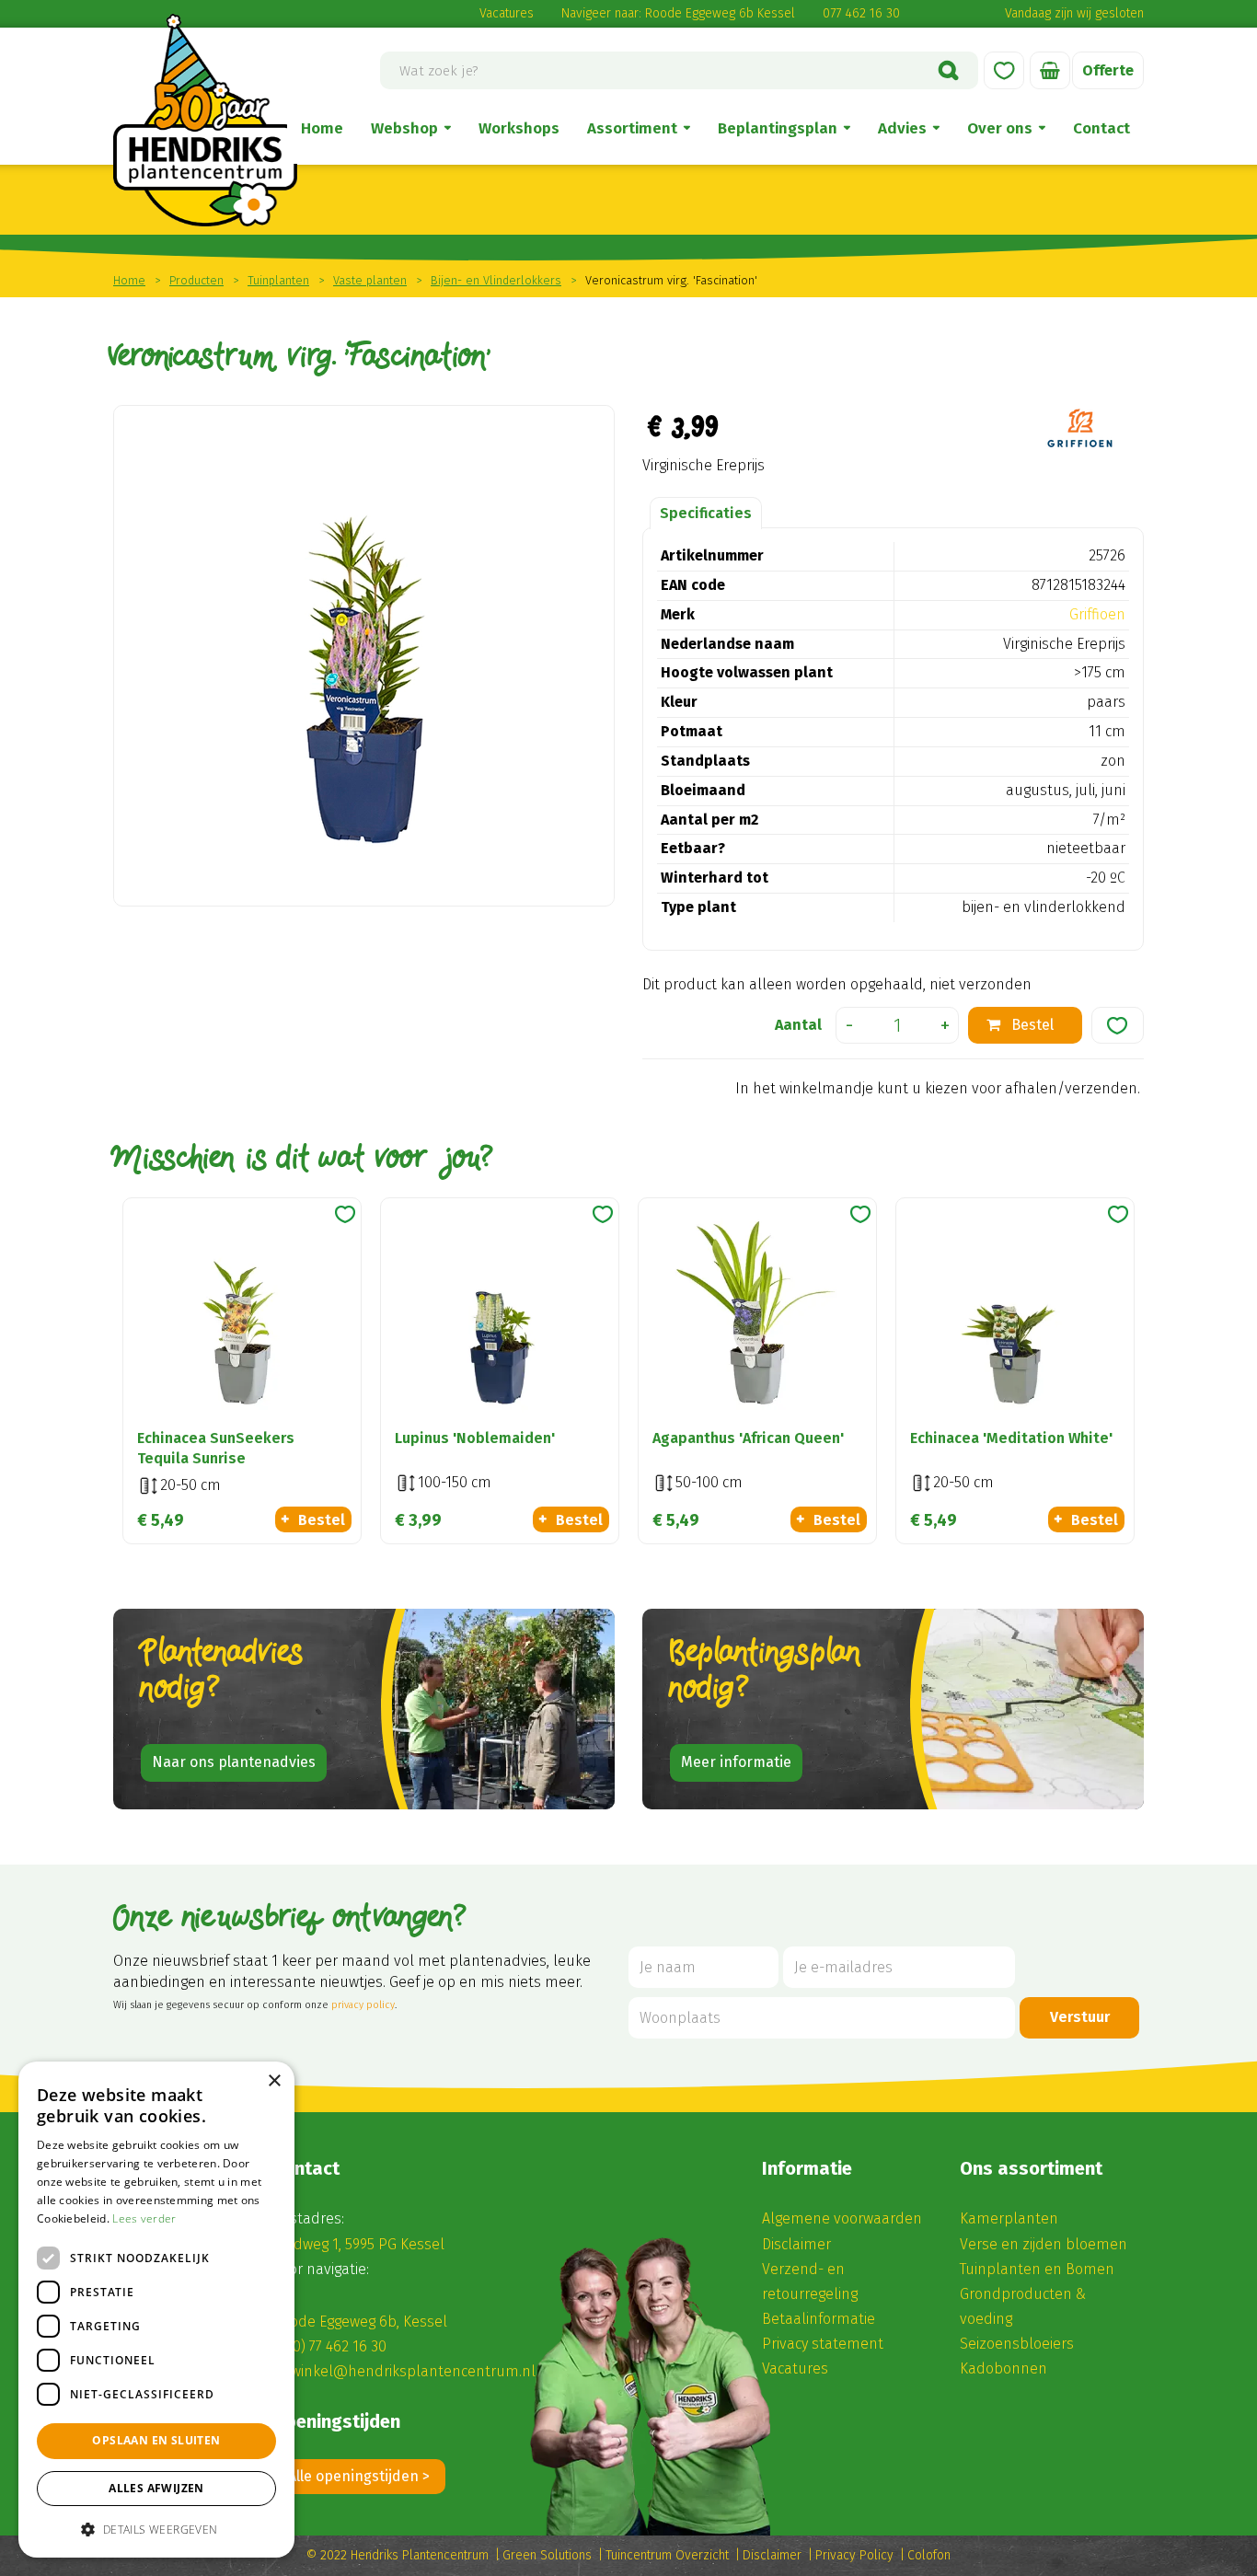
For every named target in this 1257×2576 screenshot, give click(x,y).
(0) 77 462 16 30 (337, 2346)
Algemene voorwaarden (842, 2218)
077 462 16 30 (861, 13)
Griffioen (1097, 614)
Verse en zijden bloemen (1044, 2244)
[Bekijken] (1050, 70)
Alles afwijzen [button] (156, 2488)
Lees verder (144, 2218)
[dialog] (156, 2310)
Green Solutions (547, 2555)
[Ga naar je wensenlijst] (1004, 70)
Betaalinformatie (819, 2319)
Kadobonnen (1003, 2368)
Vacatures (507, 13)
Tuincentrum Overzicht (667, 2555)
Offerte (1108, 70)
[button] (156, 2529)
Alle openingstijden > (359, 2476)
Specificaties (706, 513)
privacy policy (363, 2005)
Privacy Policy (854, 2555)
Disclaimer (796, 2244)
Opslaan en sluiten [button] (156, 2440)
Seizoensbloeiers (1017, 2344)
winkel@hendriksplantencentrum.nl (413, 2371)
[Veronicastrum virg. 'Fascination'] (364, 656)
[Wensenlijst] (1004, 70)
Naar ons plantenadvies (234, 1762)
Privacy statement (823, 2344)
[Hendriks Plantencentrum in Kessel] (205, 120)
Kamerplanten (1009, 2218)
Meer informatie (736, 1762)
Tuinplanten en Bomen (1037, 2269)
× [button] (274, 2081)
